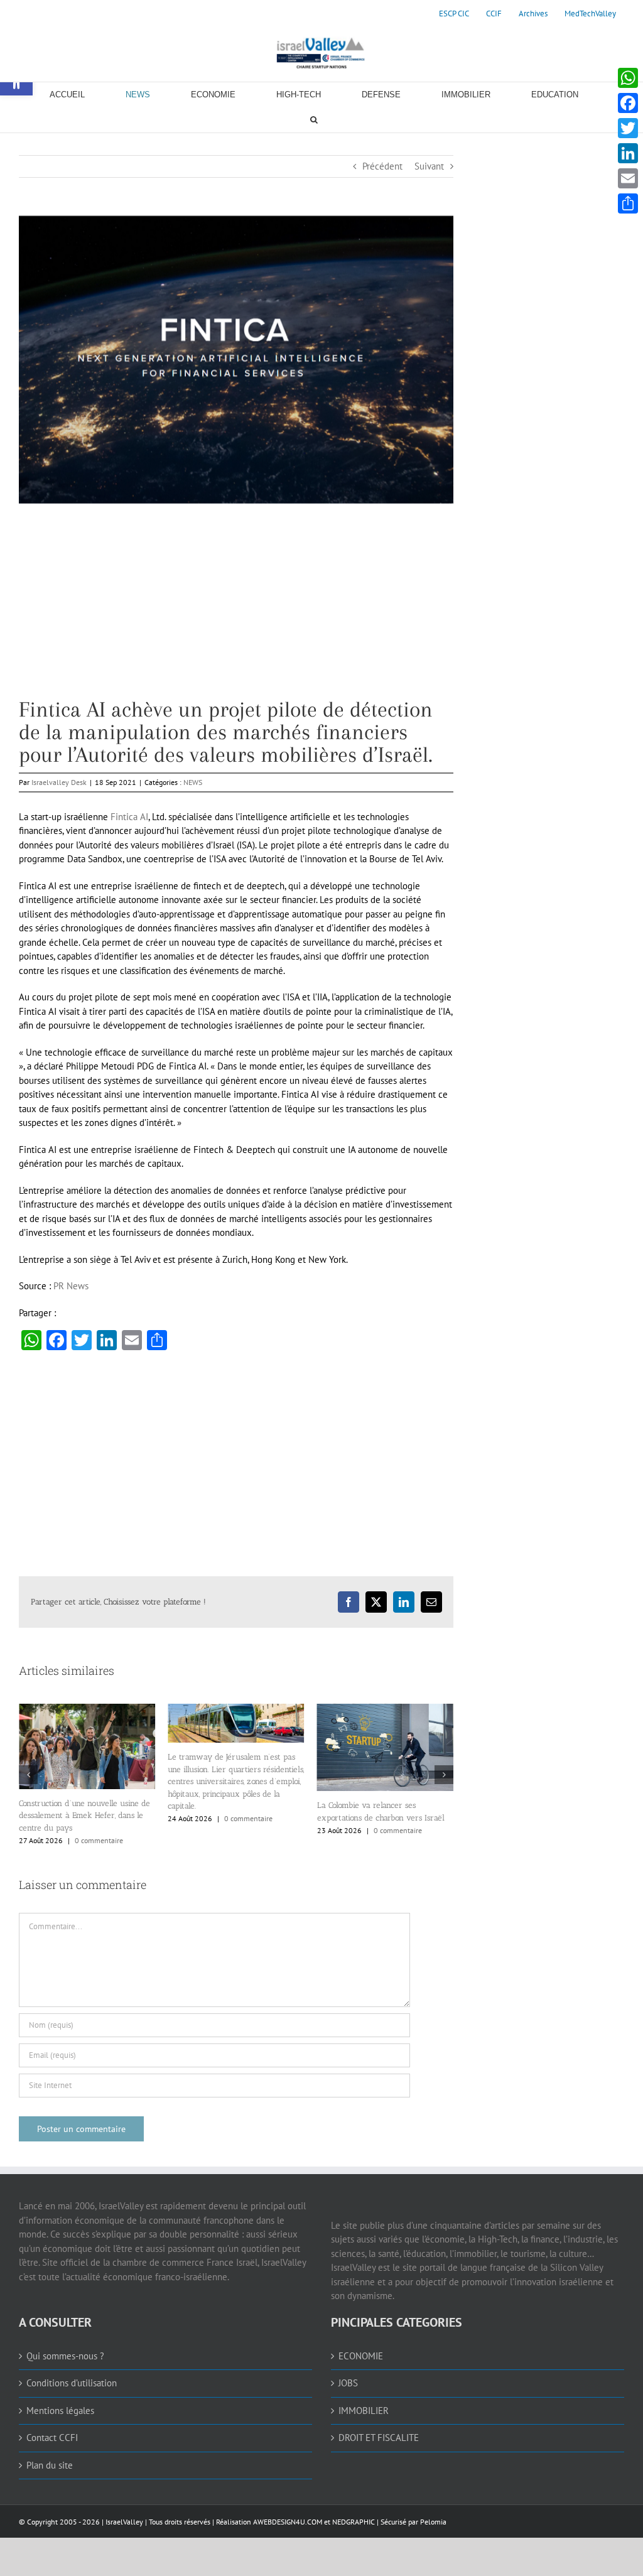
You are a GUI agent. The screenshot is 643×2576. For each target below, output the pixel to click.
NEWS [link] (193, 782)
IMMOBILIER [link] (364, 2416)
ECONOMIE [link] (361, 2361)
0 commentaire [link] (100, 1818)
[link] (454, 14)
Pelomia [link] (433, 2527)
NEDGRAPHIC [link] (353, 2527)
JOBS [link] (348, 2388)
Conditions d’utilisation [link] (72, 2388)
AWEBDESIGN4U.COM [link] (288, 2527)
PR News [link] (71, 1286)
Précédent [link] (382, 166)
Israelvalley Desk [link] (59, 782)
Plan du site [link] (50, 2470)
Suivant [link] (429, 166)
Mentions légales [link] (60, 2416)
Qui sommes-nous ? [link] (65, 2361)
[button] (28, 1777)
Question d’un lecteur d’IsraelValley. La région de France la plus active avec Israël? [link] (382, 1820)
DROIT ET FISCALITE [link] (379, 2443)
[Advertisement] (236, 610)
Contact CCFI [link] (52, 2443)
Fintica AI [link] (129, 817)
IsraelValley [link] (124, 2527)
